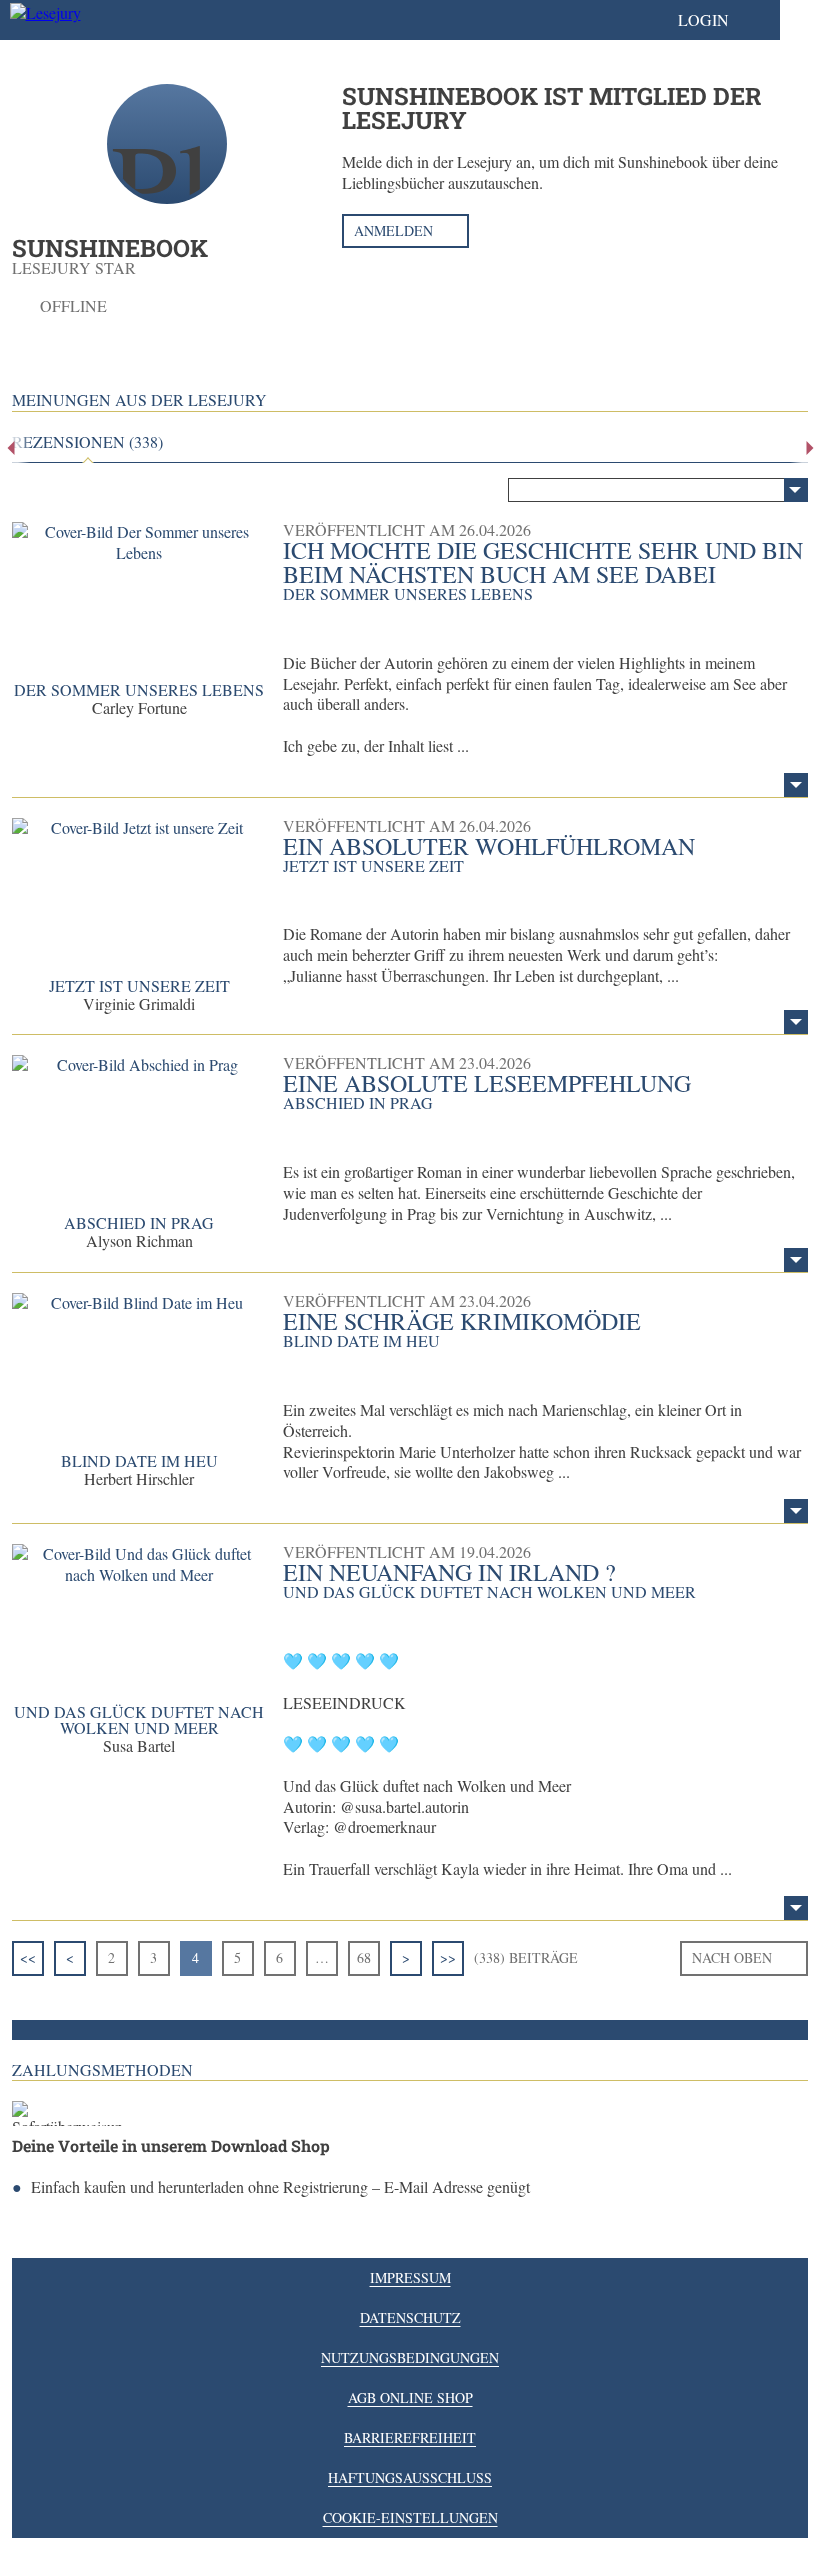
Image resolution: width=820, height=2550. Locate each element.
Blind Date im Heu (139, 1460)
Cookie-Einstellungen (410, 2517)
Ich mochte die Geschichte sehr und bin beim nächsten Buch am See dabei (543, 562)
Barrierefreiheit (410, 2437)
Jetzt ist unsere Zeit (139, 985)
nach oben (732, 1957)
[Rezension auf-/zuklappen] (796, 785)
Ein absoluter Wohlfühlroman (489, 846)
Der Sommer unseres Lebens (139, 689)
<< (28, 1957)
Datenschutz (410, 2317)
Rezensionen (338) (87, 442)
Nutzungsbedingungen (410, 2357)
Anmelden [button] (393, 230)
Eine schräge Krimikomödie (462, 1321)
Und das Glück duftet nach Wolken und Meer (139, 1719)
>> (448, 1957)
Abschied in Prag (139, 1222)
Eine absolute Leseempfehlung (487, 1083)
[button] (723, 20)
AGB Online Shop (410, 2397)
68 (364, 1957)
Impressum (410, 2277)
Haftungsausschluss (410, 2477)
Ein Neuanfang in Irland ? (449, 1572)
